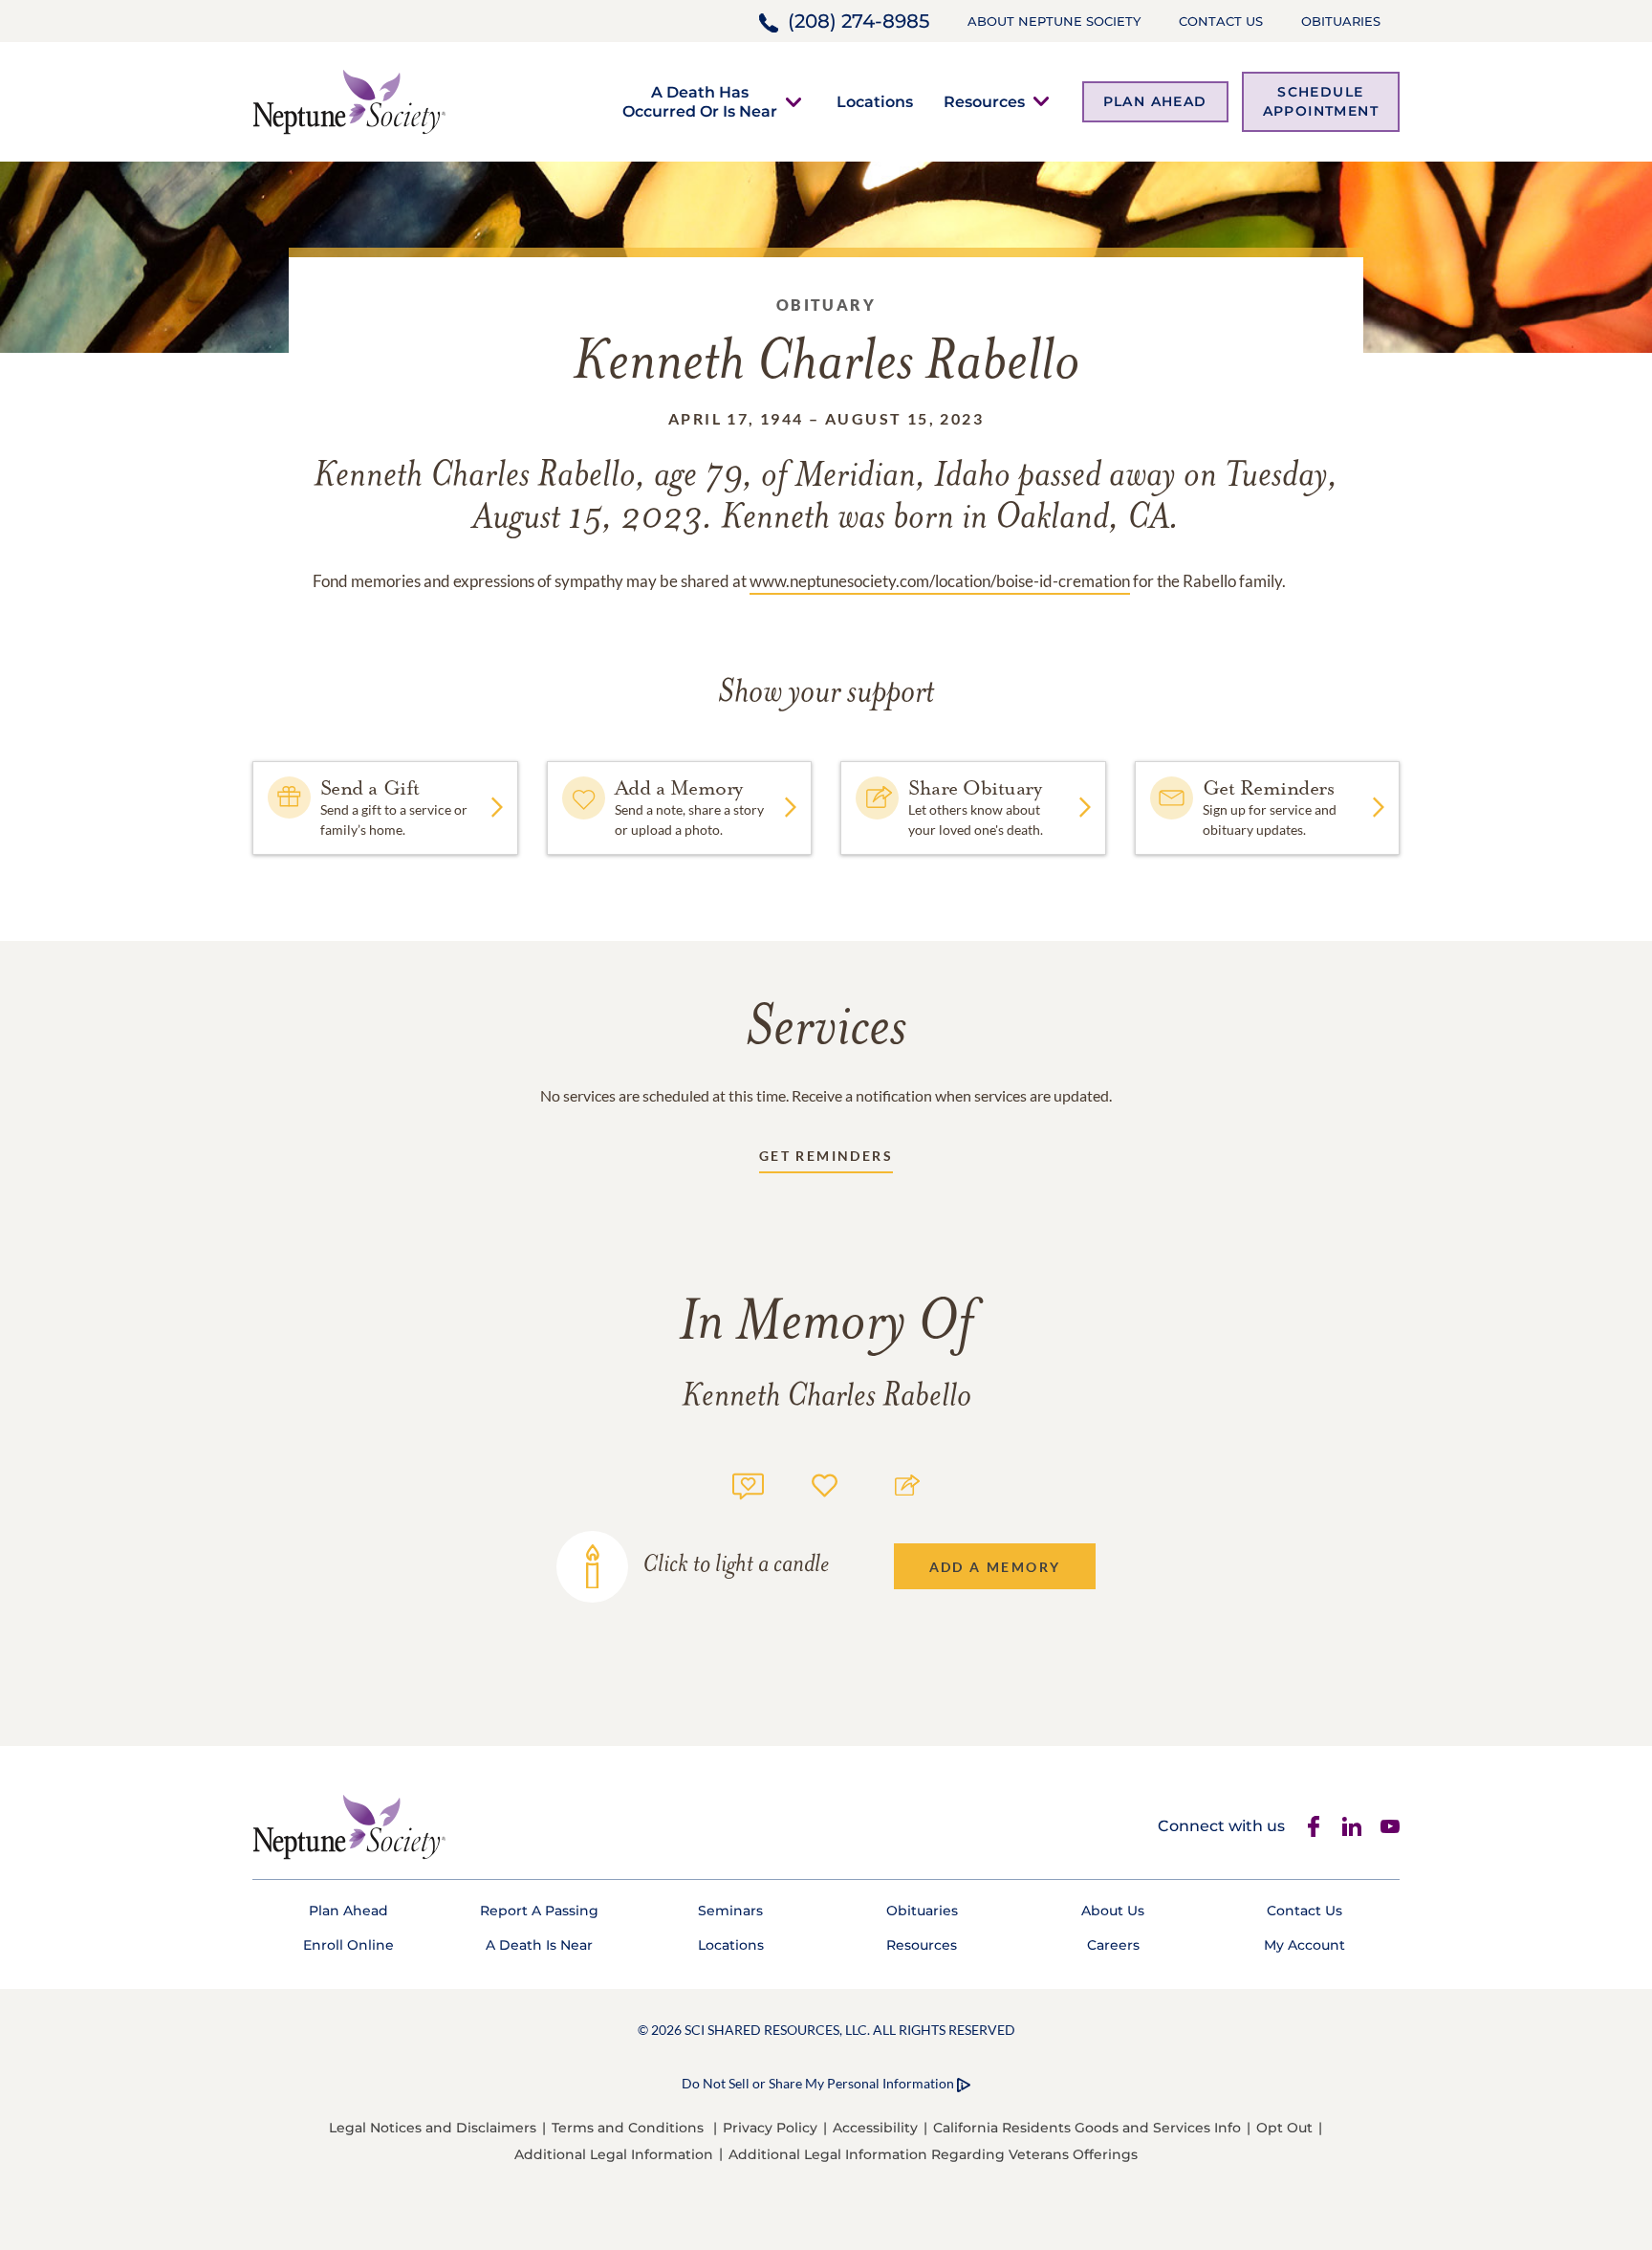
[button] (700, 101)
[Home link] (349, 100)
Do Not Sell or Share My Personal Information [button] (818, 2083)
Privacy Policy (770, 2128)
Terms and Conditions (628, 2128)
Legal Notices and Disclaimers (433, 2128)
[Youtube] (1390, 1826)
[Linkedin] (1352, 1826)
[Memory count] (748, 1484)
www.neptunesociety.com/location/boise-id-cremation (940, 581)
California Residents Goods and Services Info (1087, 2128)
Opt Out (1284, 2128)
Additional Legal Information (614, 2154)
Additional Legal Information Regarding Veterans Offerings (933, 2154)
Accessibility (875, 2128)
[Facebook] (1314, 1826)
